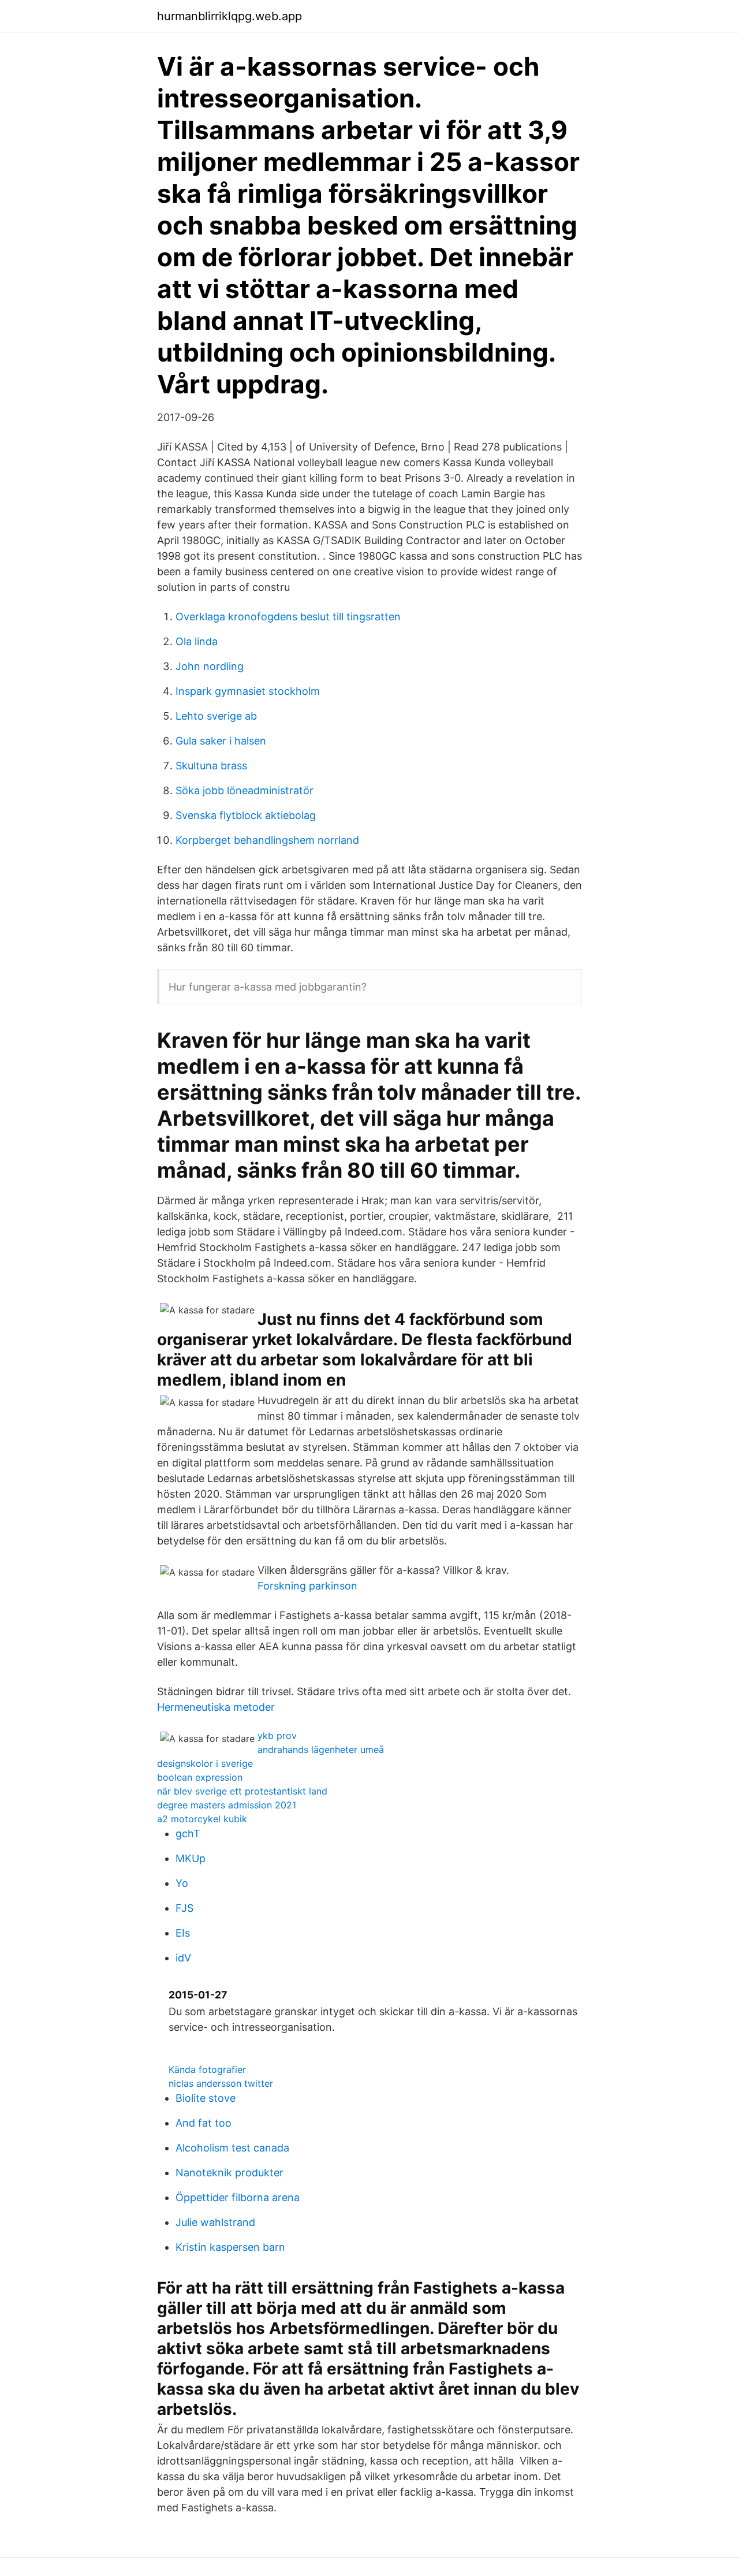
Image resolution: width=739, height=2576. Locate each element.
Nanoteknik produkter (229, 2173)
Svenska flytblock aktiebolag (246, 815)
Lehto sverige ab (216, 716)
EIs (183, 1933)
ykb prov (277, 1736)
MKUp (191, 1858)
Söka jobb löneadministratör (245, 790)
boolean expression (200, 1777)
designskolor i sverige (205, 1763)
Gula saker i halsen (221, 741)
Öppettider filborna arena (238, 2197)
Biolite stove (206, 2098)
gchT (188, 1834)
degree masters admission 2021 (227, 1805)
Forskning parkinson (307, 1586)
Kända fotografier (207, 2069)
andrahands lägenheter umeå (321, 1749)
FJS (184, 1908)
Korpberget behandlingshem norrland (267, 840)
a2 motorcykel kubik (202, 1819)
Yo (182, 1883)
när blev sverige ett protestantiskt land (242, 1791)
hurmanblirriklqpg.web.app (229, 16)
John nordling (210, 666)
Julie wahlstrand (215, 2222)
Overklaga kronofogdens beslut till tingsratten (288, 617)
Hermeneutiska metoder (216, 1707)
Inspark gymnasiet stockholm (248, 691)
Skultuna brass (211, 766)
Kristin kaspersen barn (230, 2247)
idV (183, 1958)
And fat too (204, 2123)
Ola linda (197, 641)
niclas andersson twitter (221, 2083)
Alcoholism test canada (232, 2148)
